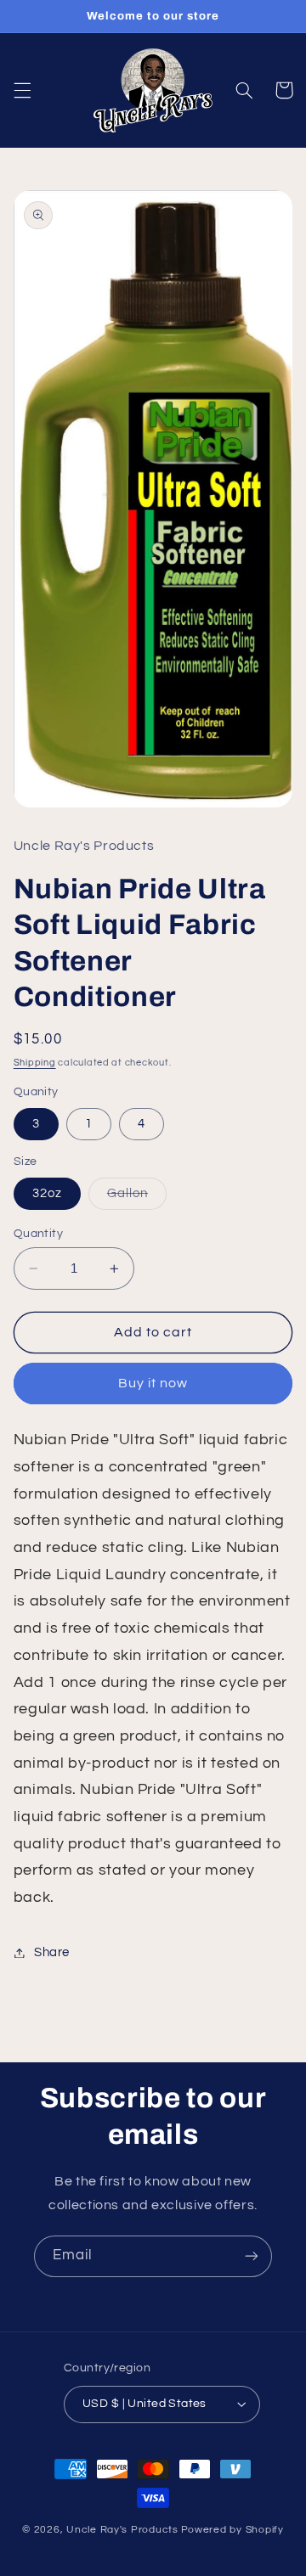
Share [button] (52, 1952)
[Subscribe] (252, 2256)
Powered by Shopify (232, 2530)
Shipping (35, 1063)
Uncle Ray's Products (122, 2530)
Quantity (38, 1234)
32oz (47, 1193)
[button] (22, 90)
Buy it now (153, 1383)
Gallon (137, 1198)
